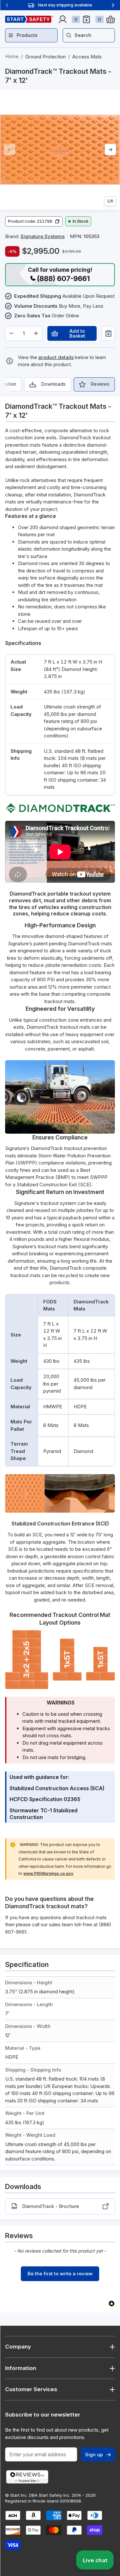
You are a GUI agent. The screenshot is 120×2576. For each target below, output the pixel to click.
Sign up (94, 2455)
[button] (34, 221)
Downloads (53, 384)
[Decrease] (11, 333)
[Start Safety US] (29, 19)
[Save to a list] (108, 333)
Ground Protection (45, 57)
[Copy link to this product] (33, 81)
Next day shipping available (65, 5)
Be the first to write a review (60, 2274)
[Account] (63, 19)
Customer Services (31, 2389)
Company (18, 2347)
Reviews (100, 384)
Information (21, 2368)
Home (12, 56)
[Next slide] (113, 5)
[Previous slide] (7, 5)
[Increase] (36, 333)
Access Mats (87, 57)
